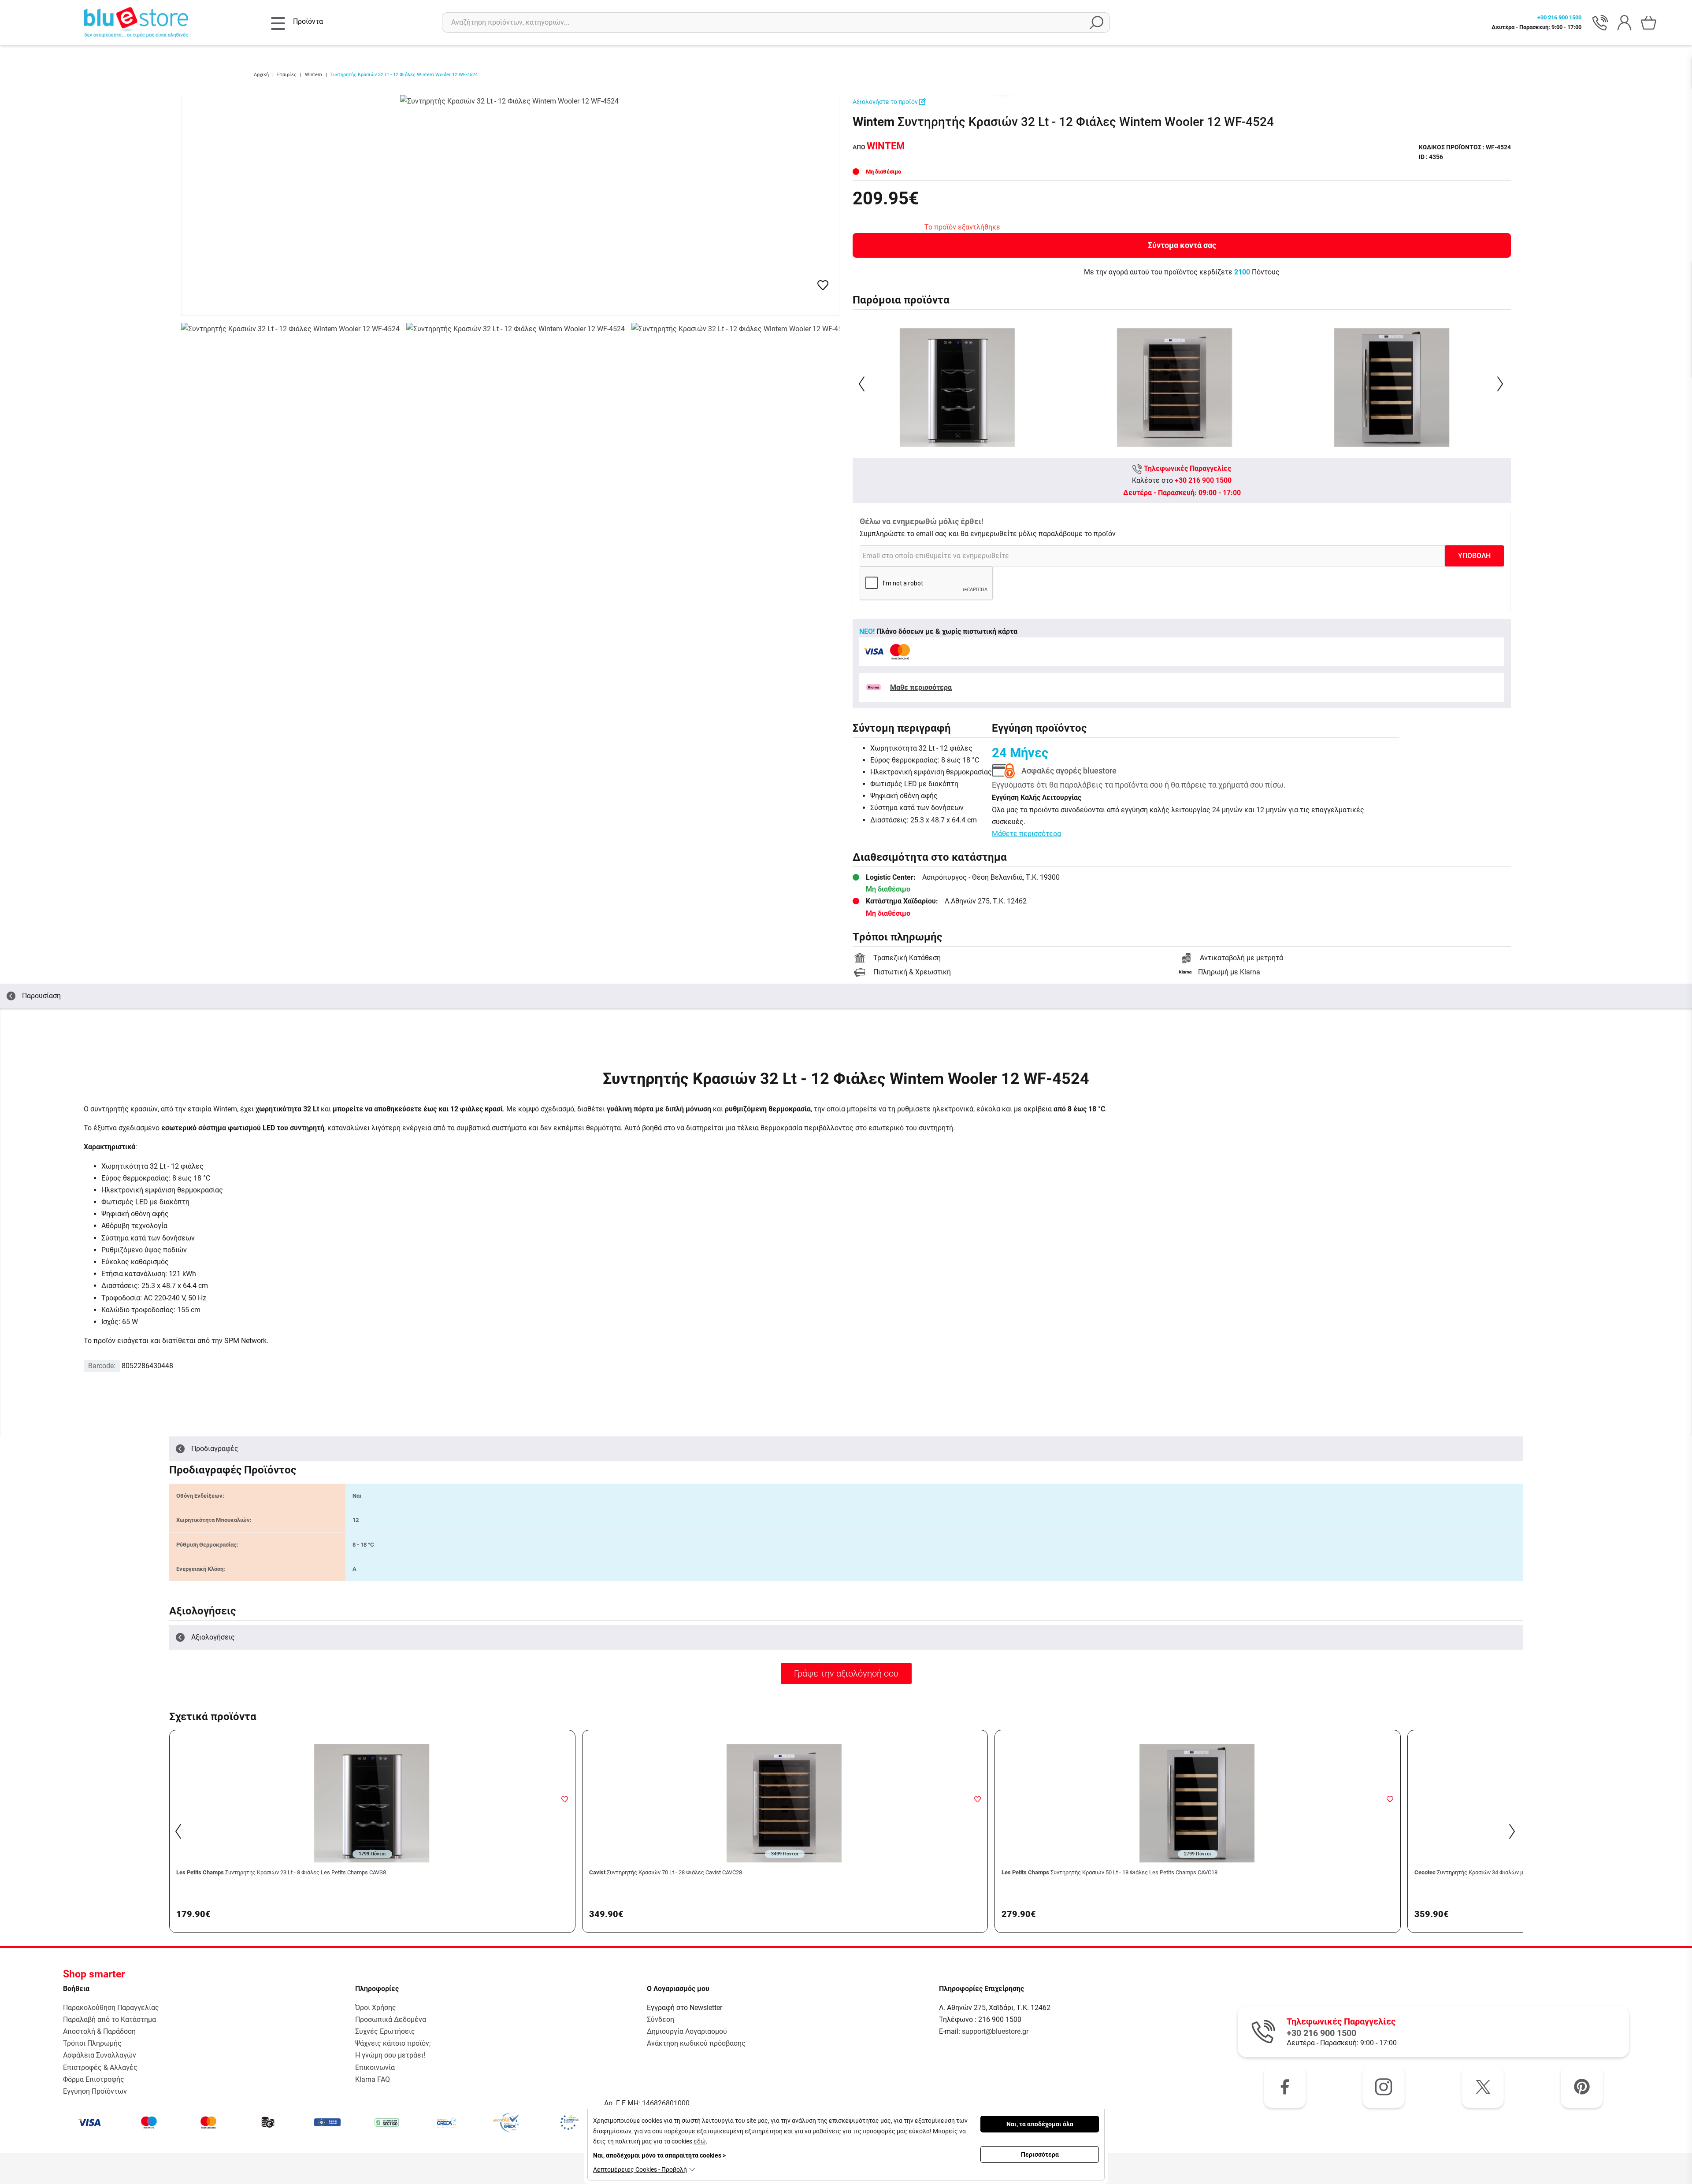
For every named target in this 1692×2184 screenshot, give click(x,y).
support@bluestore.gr (995, 2031)
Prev (863, 384)
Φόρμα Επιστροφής (94, 2079)
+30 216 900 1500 (1203, 480)
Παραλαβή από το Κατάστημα (109, 2019)
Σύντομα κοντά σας (1182, 245)
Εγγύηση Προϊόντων (95, 2091)
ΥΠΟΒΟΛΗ (1474, 556)
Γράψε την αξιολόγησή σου (846, 1673)
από (879, 147)
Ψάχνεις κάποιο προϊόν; (393, 2043)
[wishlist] (823, 285)
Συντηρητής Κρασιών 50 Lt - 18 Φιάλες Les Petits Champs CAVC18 (1109, 1872)
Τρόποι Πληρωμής (92, 2043)
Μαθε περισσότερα (921, 687)
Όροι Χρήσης (376, 2008)
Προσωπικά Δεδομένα (391, 2019)
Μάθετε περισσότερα (1026, 834)
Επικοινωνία (375, 2067)
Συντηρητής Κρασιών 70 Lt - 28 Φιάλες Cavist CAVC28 (666, 1872)
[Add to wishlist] (565, 1799)
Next (1501, 384)
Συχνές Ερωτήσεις (385, 2031)
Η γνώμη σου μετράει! (390, 2055)
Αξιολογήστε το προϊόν (886, 102)
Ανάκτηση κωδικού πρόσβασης (696, 2043)
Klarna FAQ (373, 2079)
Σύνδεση (660, 2019)
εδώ (700, 2141)
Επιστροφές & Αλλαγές (100, 2067)
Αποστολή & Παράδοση (99, 2031)
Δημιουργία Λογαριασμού (687, 2031)
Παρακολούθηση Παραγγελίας (111, 2008)
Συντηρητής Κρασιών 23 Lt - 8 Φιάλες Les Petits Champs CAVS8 (281, 1872)
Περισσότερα (1040, 2154)
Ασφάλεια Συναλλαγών (100, 2055)
